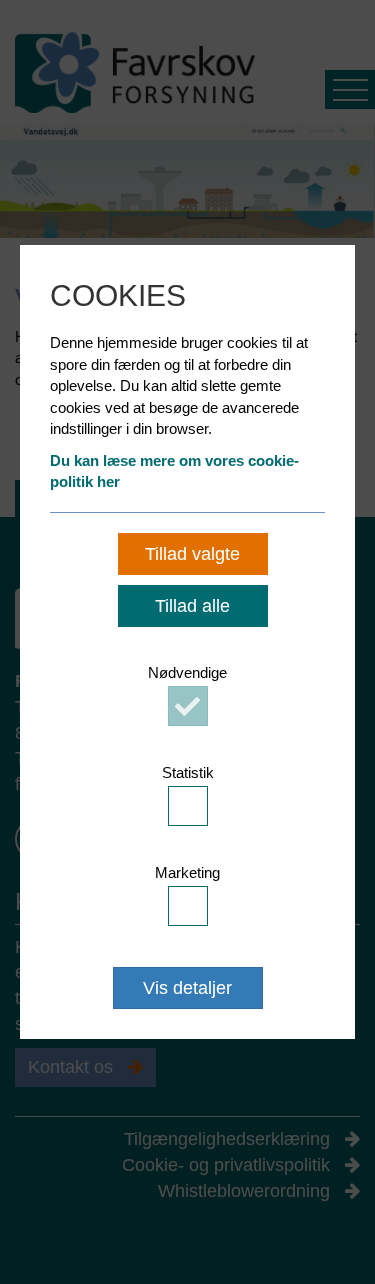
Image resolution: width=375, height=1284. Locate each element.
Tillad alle (192, 606)
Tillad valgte (192, 554)
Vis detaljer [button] (187, 988)
